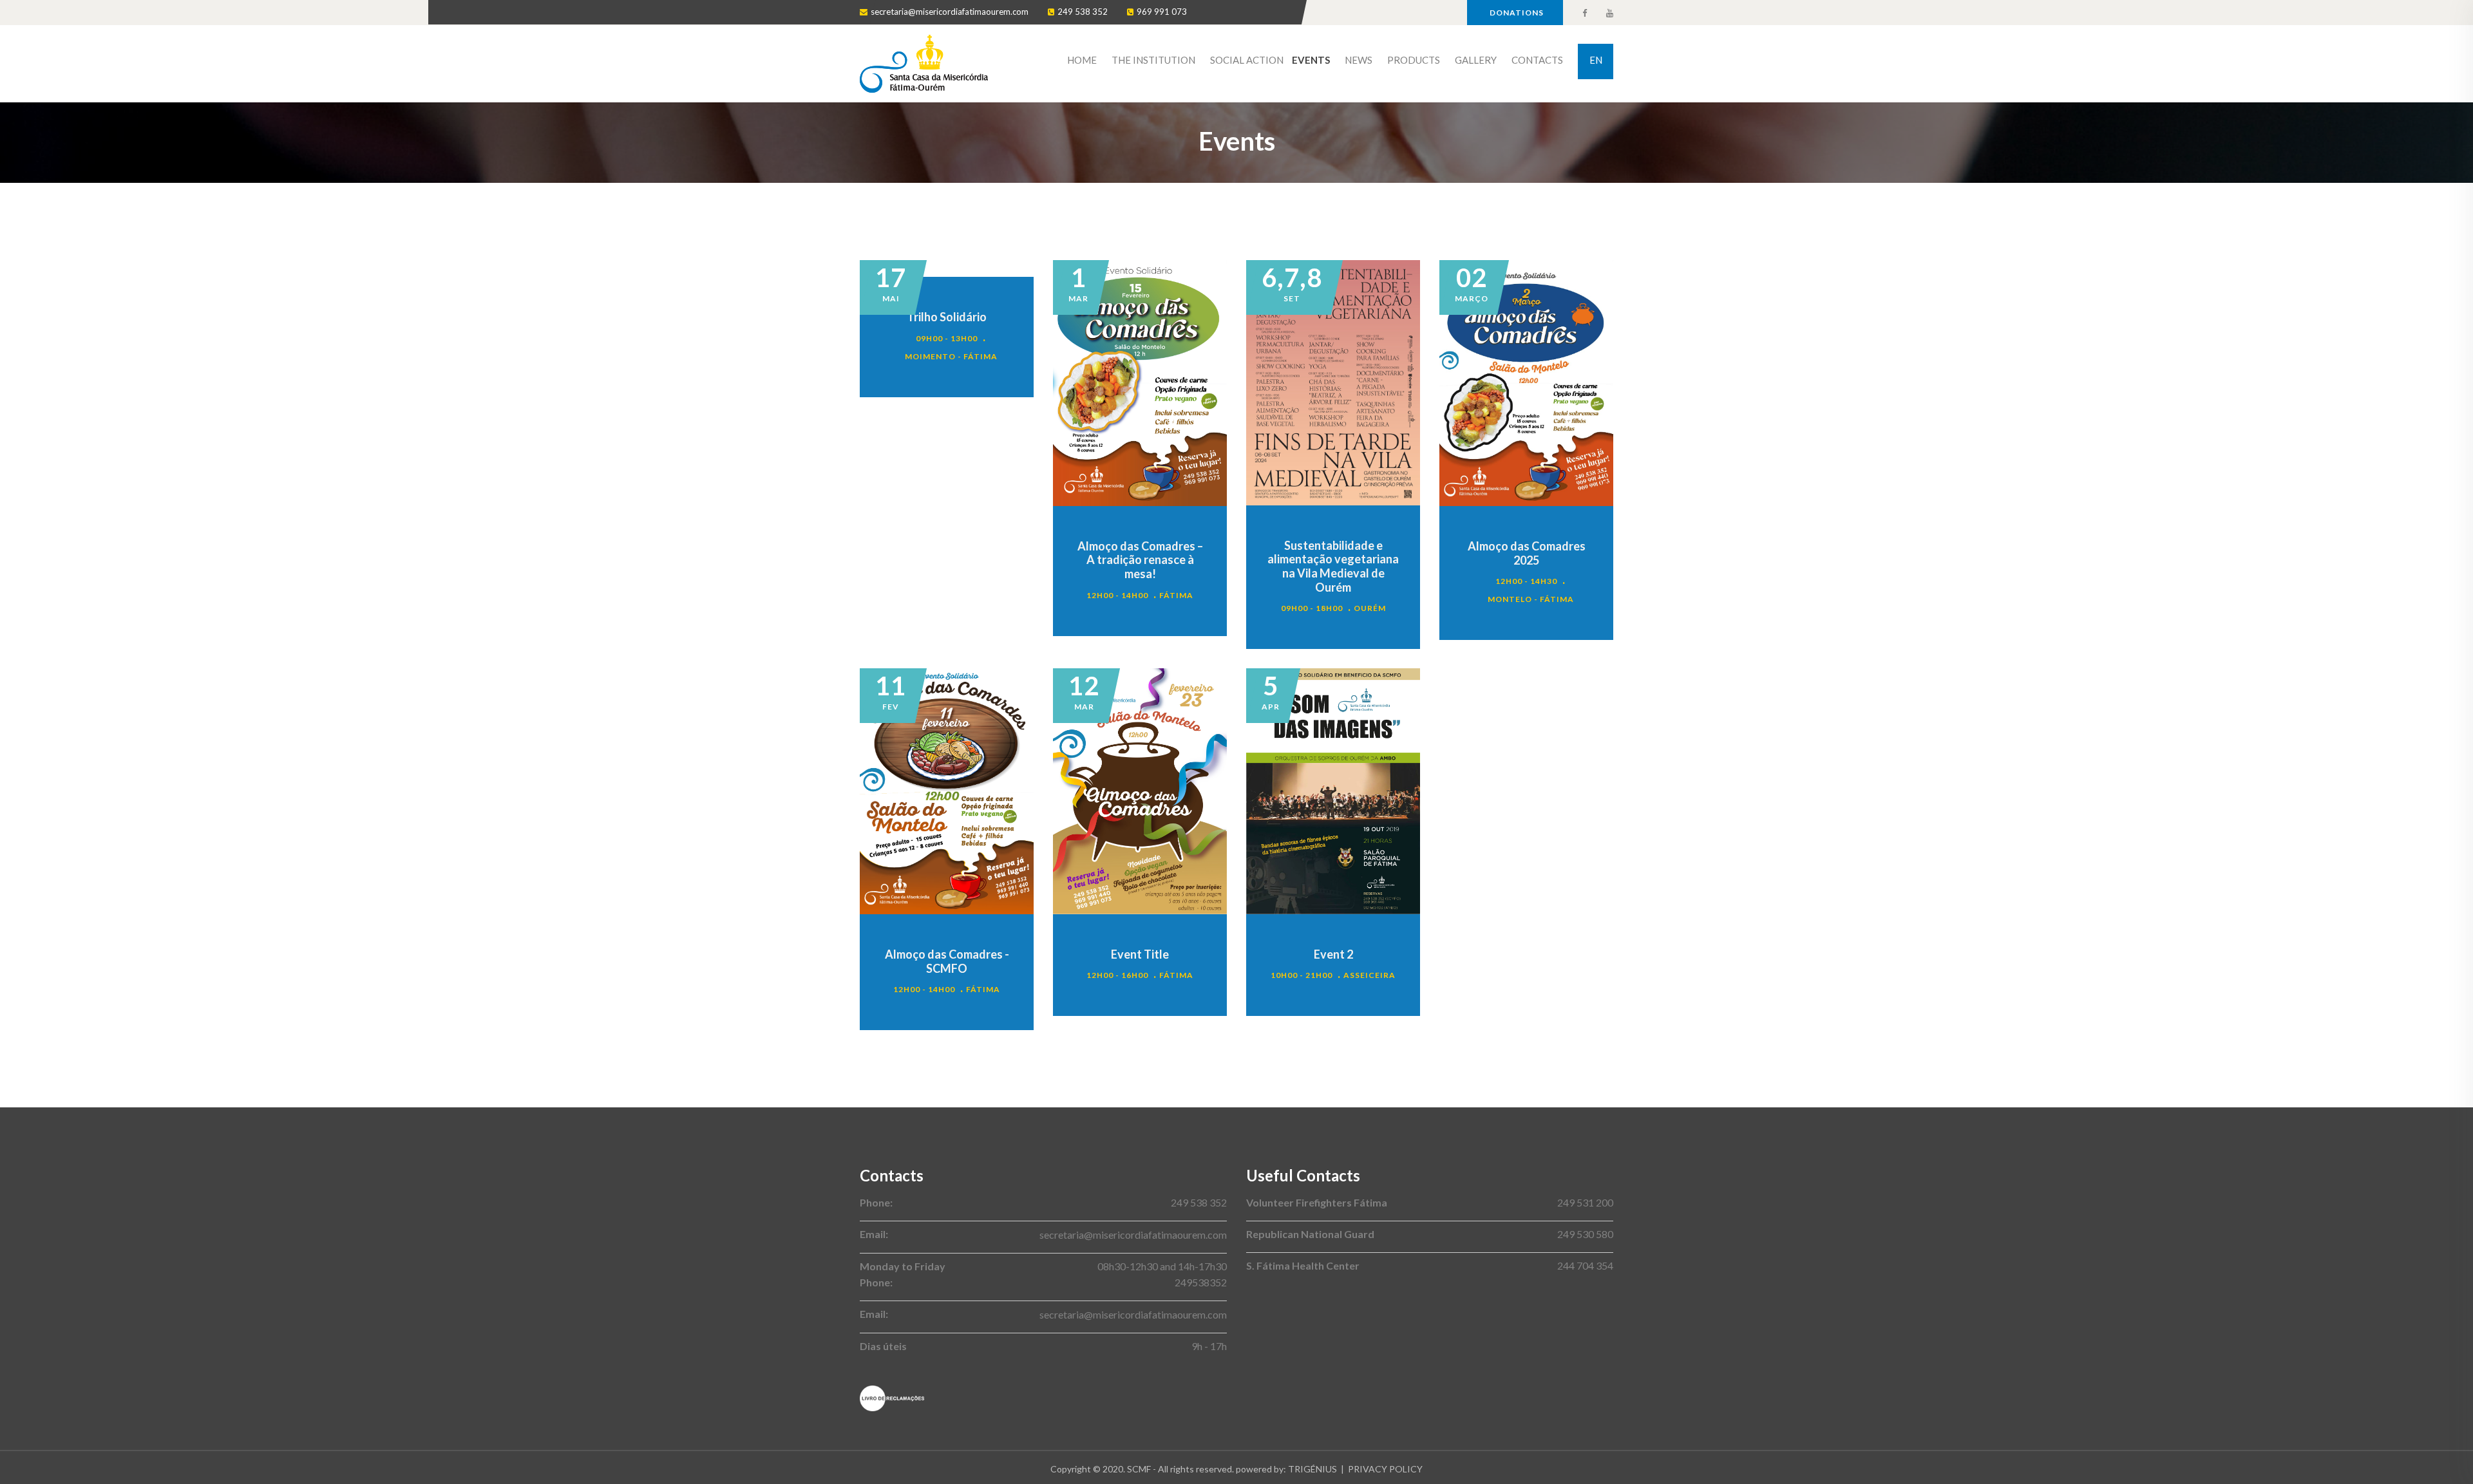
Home (1082, 60)
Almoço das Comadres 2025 (1527, 553)
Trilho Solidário (947, 317)
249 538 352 (1083, 12)
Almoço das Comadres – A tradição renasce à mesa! (1140, 560)
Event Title (1140, 954)
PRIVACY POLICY (1385, 1469)
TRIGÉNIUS (1312, 1469)
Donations (1517, 13)
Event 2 (1333, 954)
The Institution (1153, 60)
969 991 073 (1162, 12)
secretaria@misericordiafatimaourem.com (950, 12)
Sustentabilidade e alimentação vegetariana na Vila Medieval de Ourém (1333, 566)
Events (1311, 60)
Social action (1247, 60)
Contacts (1537, 60)
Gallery (1476, 60)
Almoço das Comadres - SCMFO (947, 961)
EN (1596, 60)
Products (1414, 60)
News (1359, 60)
